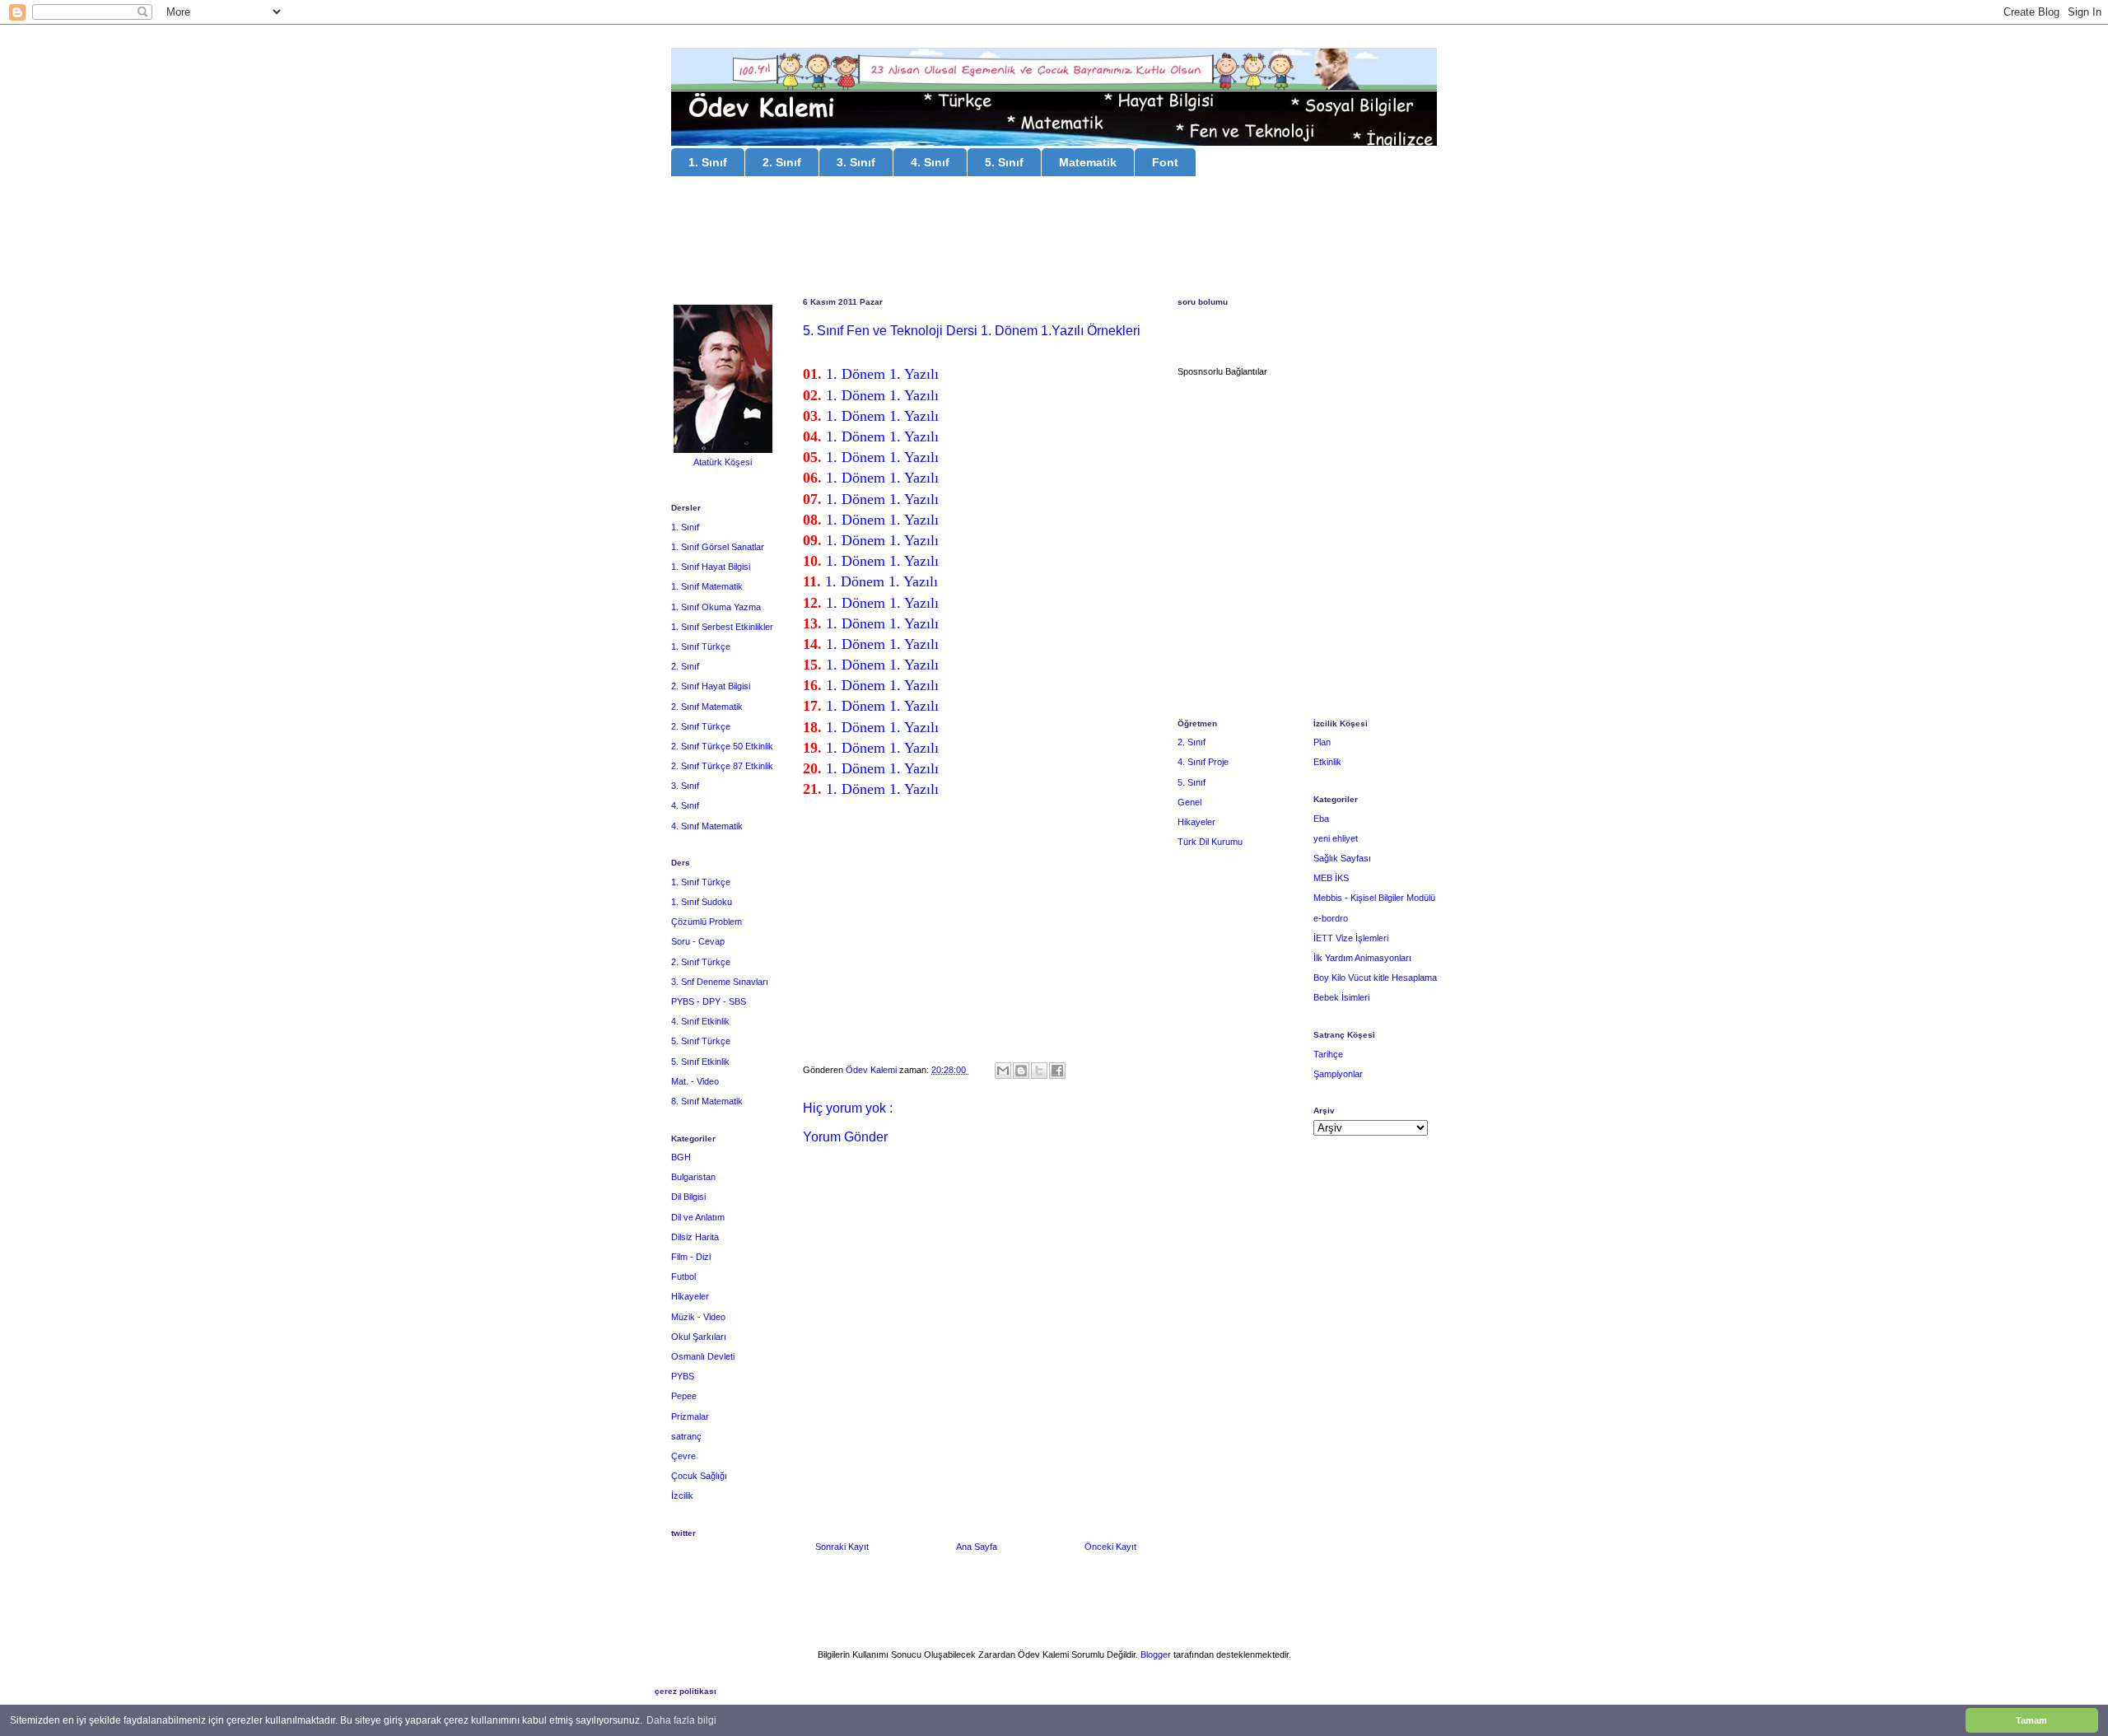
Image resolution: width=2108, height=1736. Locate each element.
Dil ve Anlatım (698, 1217)
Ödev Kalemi (872, 1070)
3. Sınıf (856, 162)
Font (1165, 162)
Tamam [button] (2031, 1720)
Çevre (683, 1456)
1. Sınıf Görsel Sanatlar (718, 547)
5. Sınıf (1004, 162)
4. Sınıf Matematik (707, 826)
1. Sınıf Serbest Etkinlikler (722, 627)
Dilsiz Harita (695, 1237)
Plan (1322, 742)
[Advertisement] (1054, 239)
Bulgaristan (693, 1177)
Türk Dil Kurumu (1210, 842)
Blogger (1156, 1654)
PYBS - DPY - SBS (709, 1001)
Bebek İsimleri (1341, 997)
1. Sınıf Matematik (707, 586)
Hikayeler (690, 1296)
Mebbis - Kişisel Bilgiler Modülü (1374, 898)
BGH (681, 1157)
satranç (686, 1436)
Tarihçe (1328, 1054)
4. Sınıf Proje (1203, 762)
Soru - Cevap (698, 941)
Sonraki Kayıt (842, 1547)
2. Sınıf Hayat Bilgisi (711, 686)
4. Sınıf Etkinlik (700, 1021)
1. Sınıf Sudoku (702, 902)
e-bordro (1331, 918)
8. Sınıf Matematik (707, 1101)
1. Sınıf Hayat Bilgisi (711, 567)
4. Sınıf (930, 162)
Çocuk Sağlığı (699, 1476)
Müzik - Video (698, 1317)
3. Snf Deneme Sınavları (720, 982)
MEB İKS (1331, 878)
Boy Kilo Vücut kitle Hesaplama (1375, 978)
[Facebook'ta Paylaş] (1057, 1071)
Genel (1189, 802)
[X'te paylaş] (1039, 1071)
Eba (1321, 819)
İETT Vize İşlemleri (1351, 938)
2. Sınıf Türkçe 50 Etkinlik (722, 746)
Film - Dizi (691, 1257)
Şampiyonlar (1338, 1074)
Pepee (684, 1396)
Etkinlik (1327, 762)
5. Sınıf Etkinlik (700, 1062)
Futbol (683, 1276)
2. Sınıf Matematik (707, 707)
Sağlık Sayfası (1342, 858)
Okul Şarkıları (699, 1337)
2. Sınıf (782, 162)
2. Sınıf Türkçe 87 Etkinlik (722, 766)
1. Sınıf (708, 162)
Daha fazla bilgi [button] (681, 1720)
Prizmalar (690, 1416)
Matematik (1088, 162)
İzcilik (682, 1496)
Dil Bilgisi (688, 1197)
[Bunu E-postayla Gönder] (1003, 1071)
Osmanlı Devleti (703, 1356)
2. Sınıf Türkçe (701, 726)
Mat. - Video (695, 1081)
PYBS (683, 1376)
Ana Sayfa (977, 1547)
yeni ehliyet (1336, 838)
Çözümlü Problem (707, 922)
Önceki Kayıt (1110, 1547)
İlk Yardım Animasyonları (1362, 958)
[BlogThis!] (1021, 1071)
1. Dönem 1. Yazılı (882, 374)
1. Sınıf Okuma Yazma (716, 607)
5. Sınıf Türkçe (701, 1041)
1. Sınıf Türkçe (701, 646)
